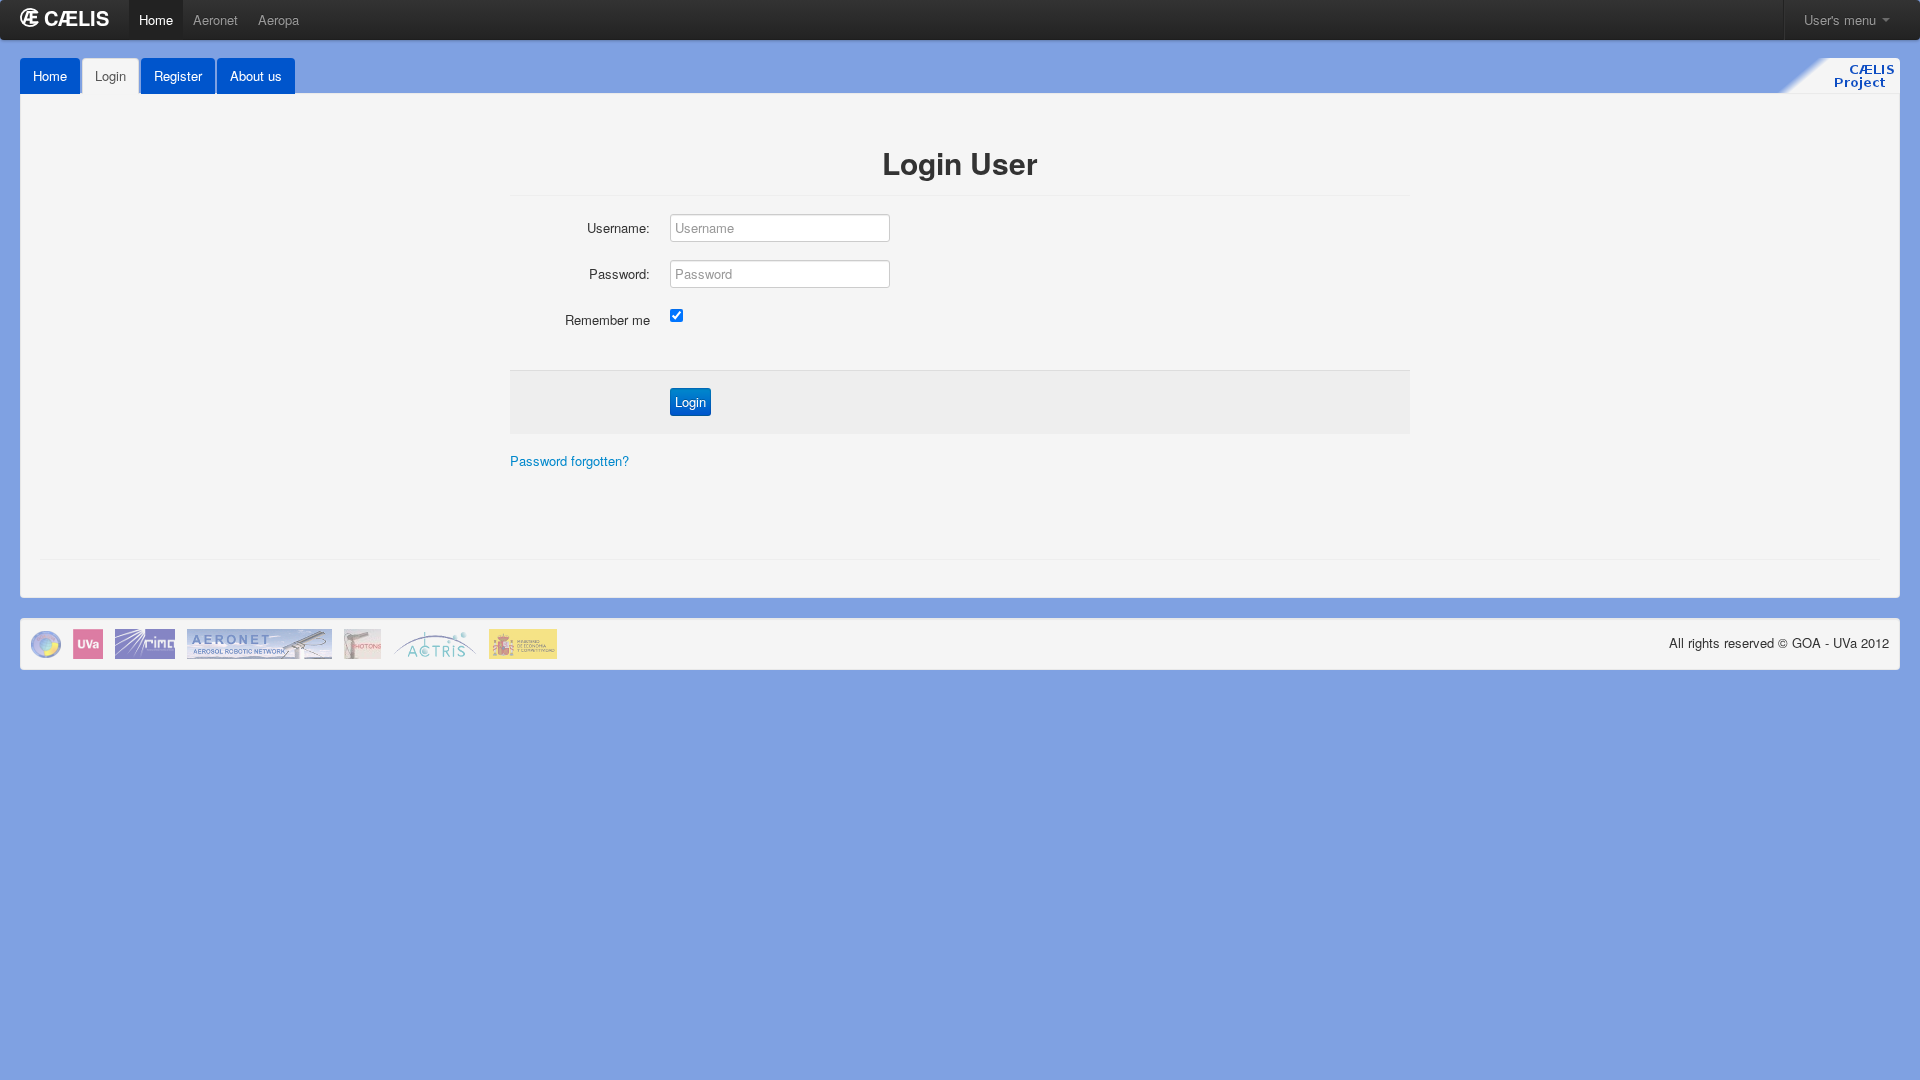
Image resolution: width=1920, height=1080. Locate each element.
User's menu (1842, 19)
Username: (618, 227)
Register (178, 75)
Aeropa (278, 19)
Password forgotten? (569, 460)
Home (156, 19)
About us (256, 75)
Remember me (607, 319)
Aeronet (215, 19)
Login (110, 75)
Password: (619, 273)
